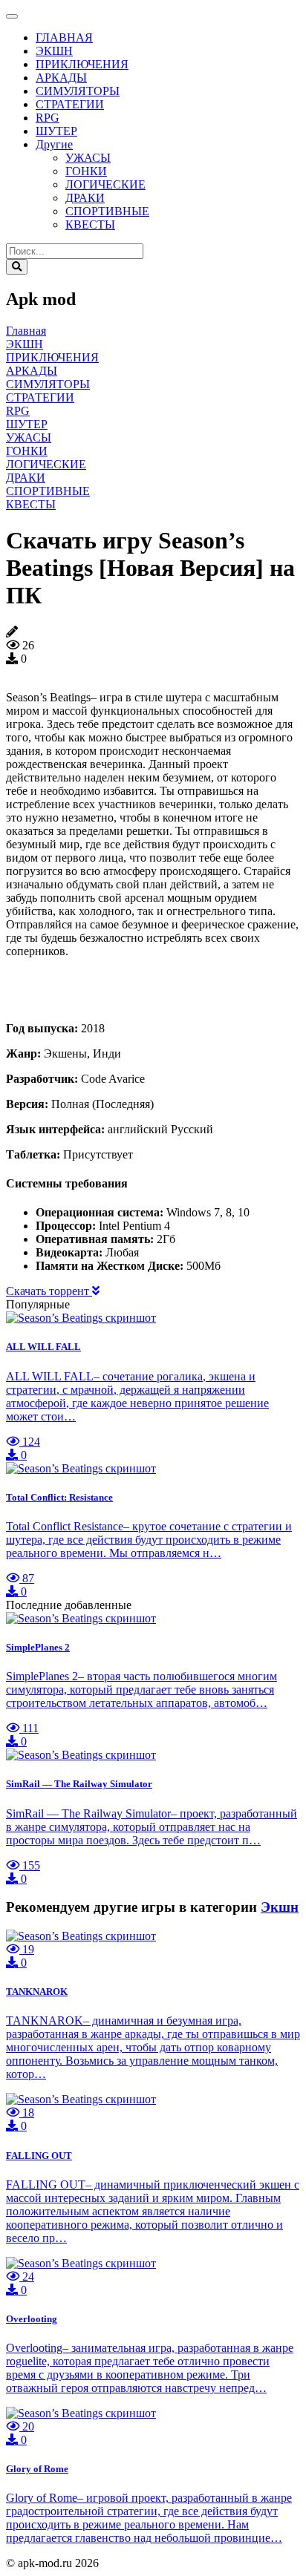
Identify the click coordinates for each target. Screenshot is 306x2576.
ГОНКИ (86, 171)
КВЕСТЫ (90, 225)
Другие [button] (54, 144)
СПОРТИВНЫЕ (107, 211)
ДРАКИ (85, 198)
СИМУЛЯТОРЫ (78, 91)
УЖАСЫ (88, 158)
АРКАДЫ (61, 78)
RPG (48, 118)
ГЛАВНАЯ (64, 37)
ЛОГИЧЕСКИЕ (105, 184)
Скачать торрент (49, 1291)
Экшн (280, 1907)
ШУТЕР (56, 131)
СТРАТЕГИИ (70, 104)
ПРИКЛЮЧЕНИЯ (82, 64)
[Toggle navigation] (12, 16)
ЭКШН (54, 51)
